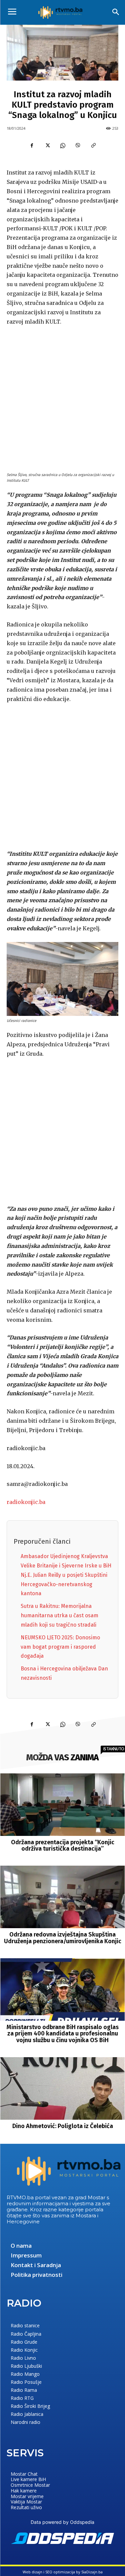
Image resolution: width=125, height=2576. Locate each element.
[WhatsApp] (63, 145)
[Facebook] (32, 145)
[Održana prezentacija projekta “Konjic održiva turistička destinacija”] (63, 1805)
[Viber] (78, 145)
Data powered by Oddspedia (62, 2522)
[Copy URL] (93, 145)
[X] (47, 145)
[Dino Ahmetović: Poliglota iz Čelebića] (63, 2088)
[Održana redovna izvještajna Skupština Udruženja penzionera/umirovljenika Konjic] (63, 1897)
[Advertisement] (62, 398)
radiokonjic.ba (26, 1502)
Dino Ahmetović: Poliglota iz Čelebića (63, 2126)
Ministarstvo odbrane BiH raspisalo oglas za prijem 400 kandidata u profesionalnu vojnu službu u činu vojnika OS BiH (63, 2034)
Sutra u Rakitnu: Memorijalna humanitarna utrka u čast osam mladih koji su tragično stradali (59, 1615)
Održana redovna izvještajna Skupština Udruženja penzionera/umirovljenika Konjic (63, 1938)
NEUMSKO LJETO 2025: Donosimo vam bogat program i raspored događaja (60, 1647)
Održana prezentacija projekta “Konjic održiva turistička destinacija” (63, 1846)
